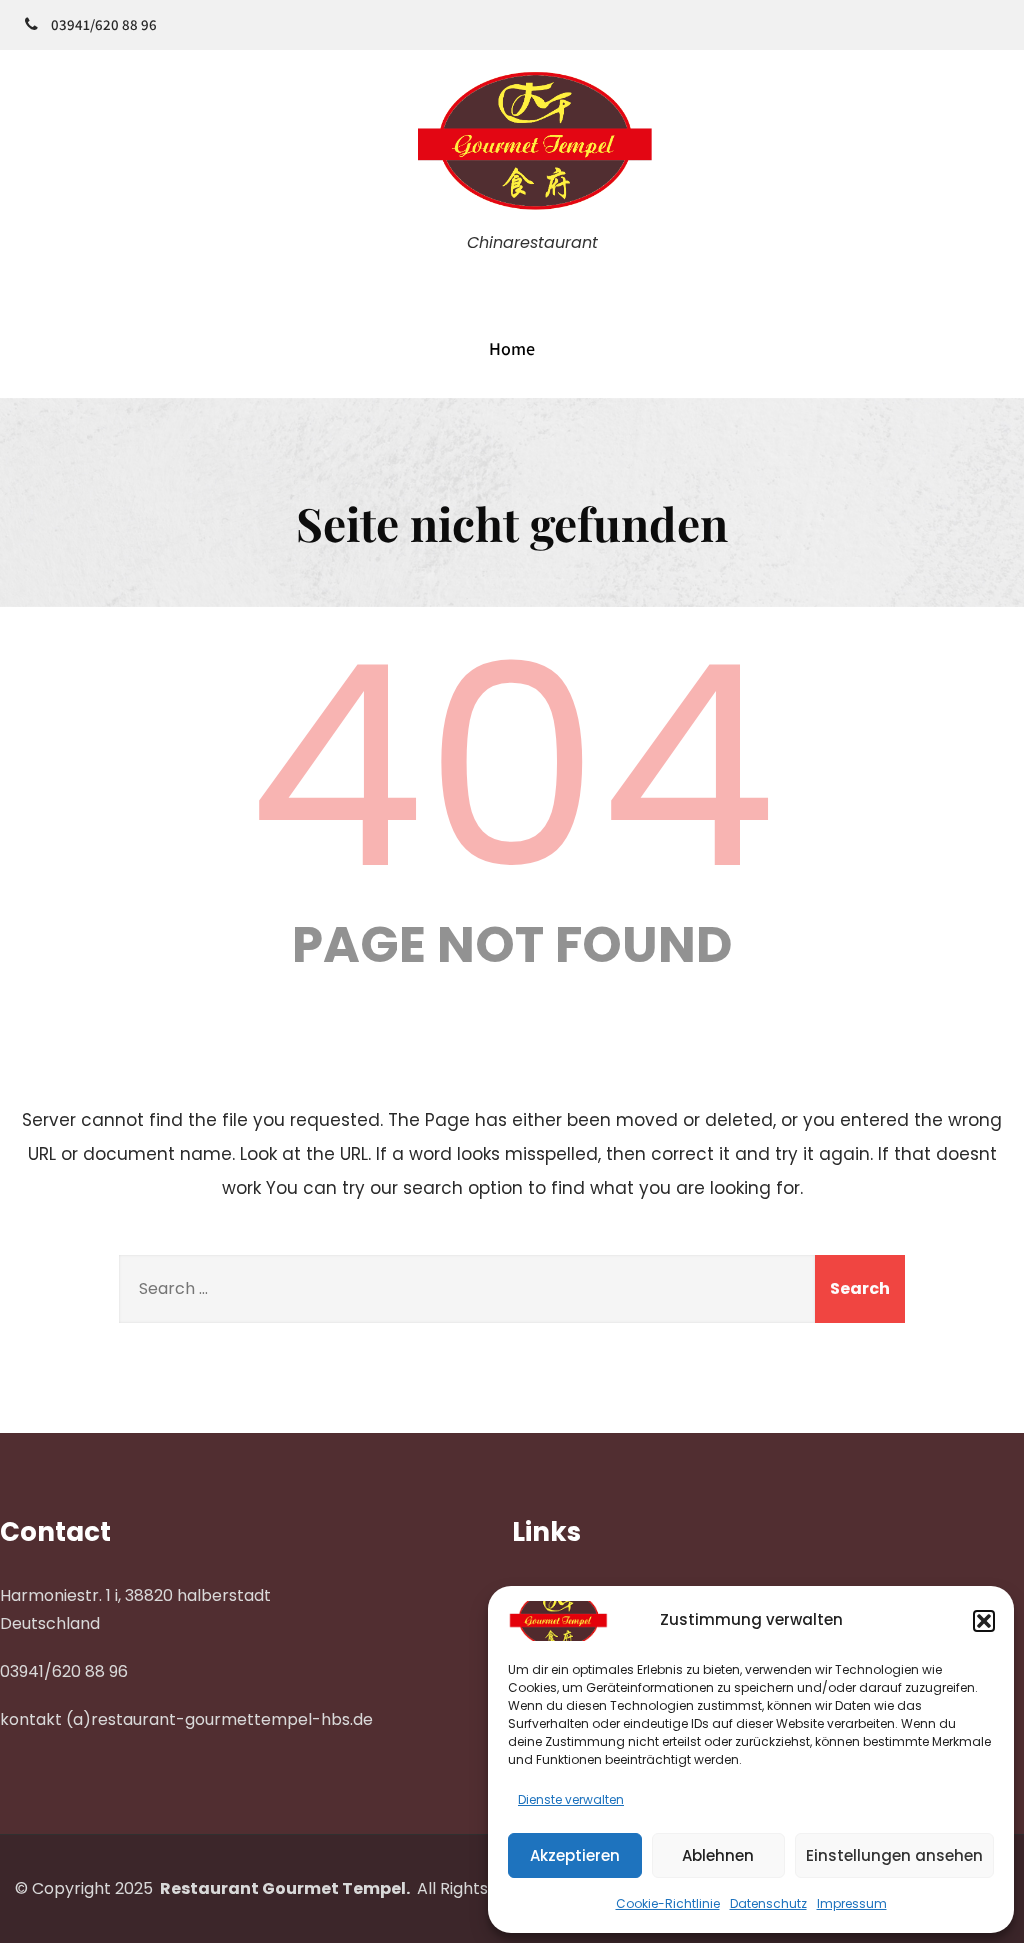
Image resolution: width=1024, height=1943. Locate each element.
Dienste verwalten (571, 1799)
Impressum (852, 1903)
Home (512, 348)
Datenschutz (768, 1903)
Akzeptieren (575, 1855)
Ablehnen (718, 1855)
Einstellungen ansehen (894, 1855)
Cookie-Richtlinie (668, 1903)
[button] (984, 1621)
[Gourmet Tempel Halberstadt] (532, 214)
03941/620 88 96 (104, 24)
